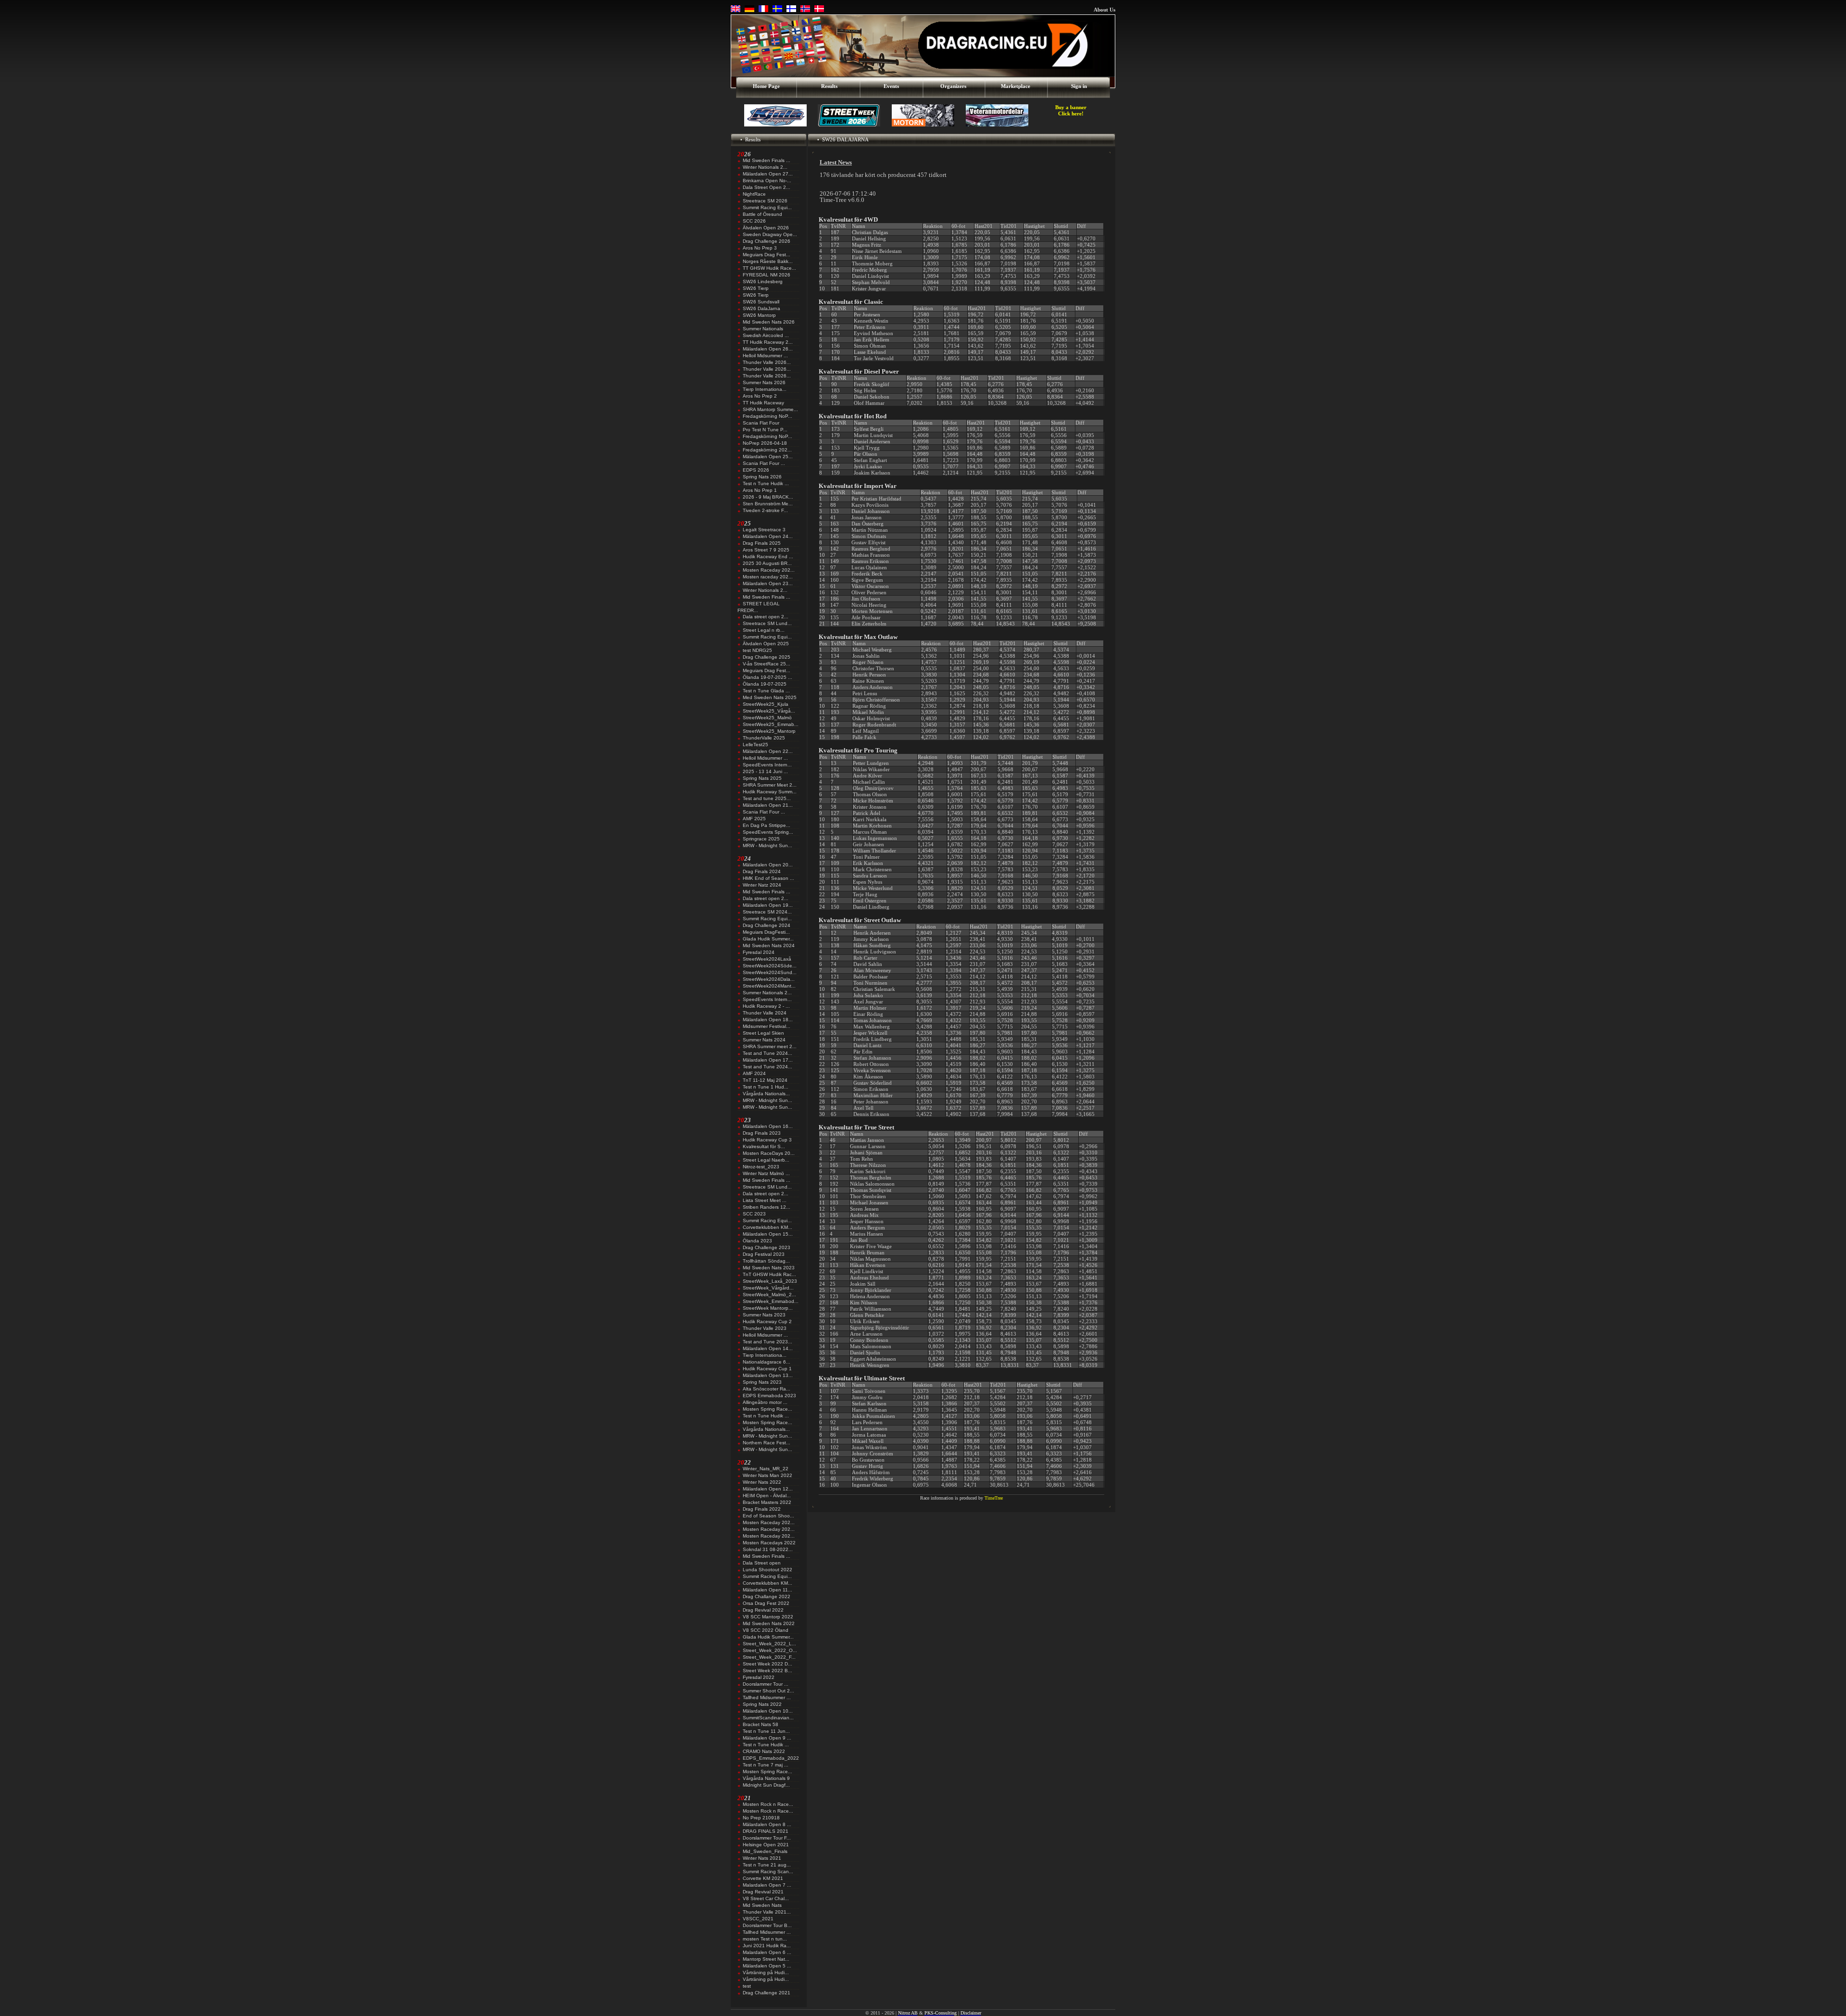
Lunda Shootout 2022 (767, 1570)
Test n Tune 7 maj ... (766, 1765)
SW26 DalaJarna (761, 308)
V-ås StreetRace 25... (767, 664)
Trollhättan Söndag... (766, 1261)
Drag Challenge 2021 (767, 1993)
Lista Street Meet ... (765, 1200)
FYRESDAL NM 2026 (767, 275)
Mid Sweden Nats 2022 (769, 1623)
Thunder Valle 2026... (767, 362)
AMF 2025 (754, 819)
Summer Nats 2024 (764, 1040)
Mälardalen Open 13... (768, 1375)
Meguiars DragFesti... (766, 932)
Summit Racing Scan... (768, 1872)
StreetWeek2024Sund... (770, 972)
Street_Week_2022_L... (769, 1644)
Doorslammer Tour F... (767, 1838)
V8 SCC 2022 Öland (766, 1630)
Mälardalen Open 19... (768, 905)
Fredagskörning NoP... (767, 416)
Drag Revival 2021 (763, 1892)
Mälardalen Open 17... (768, 1060)
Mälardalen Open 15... (768, 1234)
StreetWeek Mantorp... (768, 1308)
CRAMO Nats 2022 (764, 1751)
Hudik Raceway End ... (768, 557)
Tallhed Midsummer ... (767, 1697)
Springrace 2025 (761, 839)
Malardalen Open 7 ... (767, 1885)
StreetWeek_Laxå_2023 (770, 1281)
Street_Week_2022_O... (770, 1650)
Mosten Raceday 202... (769, 570)
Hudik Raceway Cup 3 (767, 1140)
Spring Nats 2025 (762, 778)
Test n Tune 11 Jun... (766, 1731)
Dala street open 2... (766, 617)
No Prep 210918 (761, 1818)
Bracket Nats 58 (761, 1724)
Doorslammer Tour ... (766, 1684)
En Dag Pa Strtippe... (767, 825)
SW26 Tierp (756, 288)
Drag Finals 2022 (762, 1509)
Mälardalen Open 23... (768, 583)
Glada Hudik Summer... (768, 939)
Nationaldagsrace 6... (767, 1362)
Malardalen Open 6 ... (767, 1952)
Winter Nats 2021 (762, 1858)
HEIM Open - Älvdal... (767, 1496)
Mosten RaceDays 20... (769, 1153)
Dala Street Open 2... (767, 187)
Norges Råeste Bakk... (768, 261)
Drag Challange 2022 (767, 1597)
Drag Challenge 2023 (767, 1247)
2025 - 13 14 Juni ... (765, 771)
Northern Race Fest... (767, 1443)
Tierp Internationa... (765, 389)
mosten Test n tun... (765, 1939)
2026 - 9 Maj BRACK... (768, 497)
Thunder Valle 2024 (765, 1013)
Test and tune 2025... (767, 798)
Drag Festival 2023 (764, 1254)
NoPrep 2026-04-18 (765, 443)
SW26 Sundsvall (761, 302)
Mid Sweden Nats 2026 (769, 322)
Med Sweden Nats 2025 (770, 697)
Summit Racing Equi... (767, 207)
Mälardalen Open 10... (768, 1711)
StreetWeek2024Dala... (769, 979)
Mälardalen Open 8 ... (767, 1824)
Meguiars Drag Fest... (767, 255)
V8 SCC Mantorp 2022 (768, 1617)
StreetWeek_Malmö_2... (769, 1295)
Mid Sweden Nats (762, 1905)
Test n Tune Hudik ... (766, 483)
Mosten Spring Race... (767, 1409)
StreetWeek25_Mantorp (769, 731)
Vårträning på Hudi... (766, 1972)
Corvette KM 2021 (763, 1878)
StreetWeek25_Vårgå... (769, 711)
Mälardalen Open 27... (768, 174)
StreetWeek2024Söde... (770, 966)
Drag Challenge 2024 (767, 925)
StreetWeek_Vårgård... (768, 1288)
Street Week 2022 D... (767, 1664)
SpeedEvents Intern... (767, 765)
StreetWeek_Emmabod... (771, 1301)
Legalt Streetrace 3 (764, 530)
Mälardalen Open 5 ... (767, 1966)
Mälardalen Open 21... (768, 805)
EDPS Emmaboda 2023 (769, 1396)
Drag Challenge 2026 (767, 241)
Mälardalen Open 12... (768, 1489)
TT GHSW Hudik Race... (769, 268)
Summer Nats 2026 (764, 382)
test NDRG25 (757, 650)
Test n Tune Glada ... (766, 691)
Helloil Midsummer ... (765, 356)
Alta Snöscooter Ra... (767, 1389)
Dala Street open (762, 1563)
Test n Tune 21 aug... (767, 1865)
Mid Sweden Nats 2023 (769, 1268)
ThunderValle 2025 (764, 738)
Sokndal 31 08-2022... (768, 1549)
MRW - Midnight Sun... (767, 845)
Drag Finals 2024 (762, 871)
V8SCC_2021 (758, 1919)
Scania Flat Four (761, 423)
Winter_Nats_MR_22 (766, 1469)
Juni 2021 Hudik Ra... (767, 1946)
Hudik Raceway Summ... (770, 792)
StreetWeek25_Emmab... (771, 724)
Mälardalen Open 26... (768, 349)
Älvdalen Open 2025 (766, 644)
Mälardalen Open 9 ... (767, 1738)
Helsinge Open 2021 (766, 1845)
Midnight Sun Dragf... (766, 1785)
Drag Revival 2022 (763, 1610)
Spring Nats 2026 (762, 477)
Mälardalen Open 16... (768, 1126)
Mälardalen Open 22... (768, 751)
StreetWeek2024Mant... (769, 986)
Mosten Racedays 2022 (769, 1543)
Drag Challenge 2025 (767, 657)
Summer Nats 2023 (764, 1315)
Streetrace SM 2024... (767, 912)
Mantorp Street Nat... (766, 1959)
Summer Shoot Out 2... (768, 1691)
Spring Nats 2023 (762, 1382)
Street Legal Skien (763, 1033)
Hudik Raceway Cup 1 (767, 1369)
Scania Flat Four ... (764, 463)
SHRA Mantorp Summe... (770, 409)
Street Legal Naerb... (766, 1160)
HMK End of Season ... (768, 878)
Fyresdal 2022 (759, 1677)
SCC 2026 (754, 221)
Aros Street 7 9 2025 (766, 550)
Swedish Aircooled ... (766, 335)
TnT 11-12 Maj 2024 (765, 1080)
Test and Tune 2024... (767, 1053)
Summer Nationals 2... (767, 993)
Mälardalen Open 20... (768, 865)
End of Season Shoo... (768, 1516)
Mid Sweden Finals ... (767, 160)
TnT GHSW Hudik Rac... (769, 1274)
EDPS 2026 (756, 470)
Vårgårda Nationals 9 (766, 1778)
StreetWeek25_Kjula (766, 704)
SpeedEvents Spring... (768, 832)
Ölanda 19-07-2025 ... (767, 677)
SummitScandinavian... (768, 1718)
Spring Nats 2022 (762, 1704)
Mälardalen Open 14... (768, 1348)
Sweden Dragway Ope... (770, 234)
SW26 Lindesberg (763, 282)
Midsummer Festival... (767, 1026)
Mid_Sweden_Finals (765, 1851)
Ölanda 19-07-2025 (765, 684)
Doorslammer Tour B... (767, 1925)
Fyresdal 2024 (759, 952)
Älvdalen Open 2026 (766, 228)
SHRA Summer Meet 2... (770, 785)
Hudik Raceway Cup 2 (767, 1321)
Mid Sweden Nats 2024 (769, 945)
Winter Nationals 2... (765, 167)
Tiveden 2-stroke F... (765, 510)
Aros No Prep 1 (760, 490)
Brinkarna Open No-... (767, 181)
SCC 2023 (754, 1214)
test (747, 1986)
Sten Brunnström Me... (768, 504)
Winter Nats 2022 (762, 1482)
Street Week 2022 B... (767, 1671)
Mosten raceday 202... (768, 577)
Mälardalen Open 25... (768, 457)
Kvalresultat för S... (764, 1146)
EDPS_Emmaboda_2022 (771, 1758)
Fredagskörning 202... (767, 450)
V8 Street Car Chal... (766, 1898)
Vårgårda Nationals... (766, 1094)
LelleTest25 (755, 745)
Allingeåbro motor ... (765, 1402)
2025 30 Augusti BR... (767, 563)
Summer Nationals (763, 329)
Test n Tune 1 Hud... (766, 1087)
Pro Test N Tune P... (765, 430)
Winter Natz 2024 (762, 885)
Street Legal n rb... (764, 630)
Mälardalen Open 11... (767, 1590)
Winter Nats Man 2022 (767, 1475)
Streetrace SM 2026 (765, 201)
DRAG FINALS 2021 (766, 1831)
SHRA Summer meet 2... (770, 1046)
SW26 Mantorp (759, 315)
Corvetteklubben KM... (767, 1227)
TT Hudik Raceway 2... (768, 342)
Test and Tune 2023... (767, 1342)
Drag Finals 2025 (762, 543)
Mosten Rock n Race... (768, 1804)
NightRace (754, 194)
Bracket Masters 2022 (767, 1502)
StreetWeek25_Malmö (767, 718)
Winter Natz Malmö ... (766, 1173)
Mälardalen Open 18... (768, 1020)
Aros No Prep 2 (760, 396)
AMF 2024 (754, 1073)
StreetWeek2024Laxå (767, 959)
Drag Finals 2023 (762, 1133)
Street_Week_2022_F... (769, 1657)
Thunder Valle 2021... (767, 1912)
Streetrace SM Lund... (767, 623)
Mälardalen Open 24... (768, 536)
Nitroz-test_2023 (761, 1167)
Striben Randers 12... (767, 1207)
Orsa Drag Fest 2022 (766, 1603)
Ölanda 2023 (757, 1241)
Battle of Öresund (762, 214)
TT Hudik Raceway (763, 403)
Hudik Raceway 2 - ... (766, 1006)
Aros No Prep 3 (760, 248)
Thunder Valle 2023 (765, 1328)
